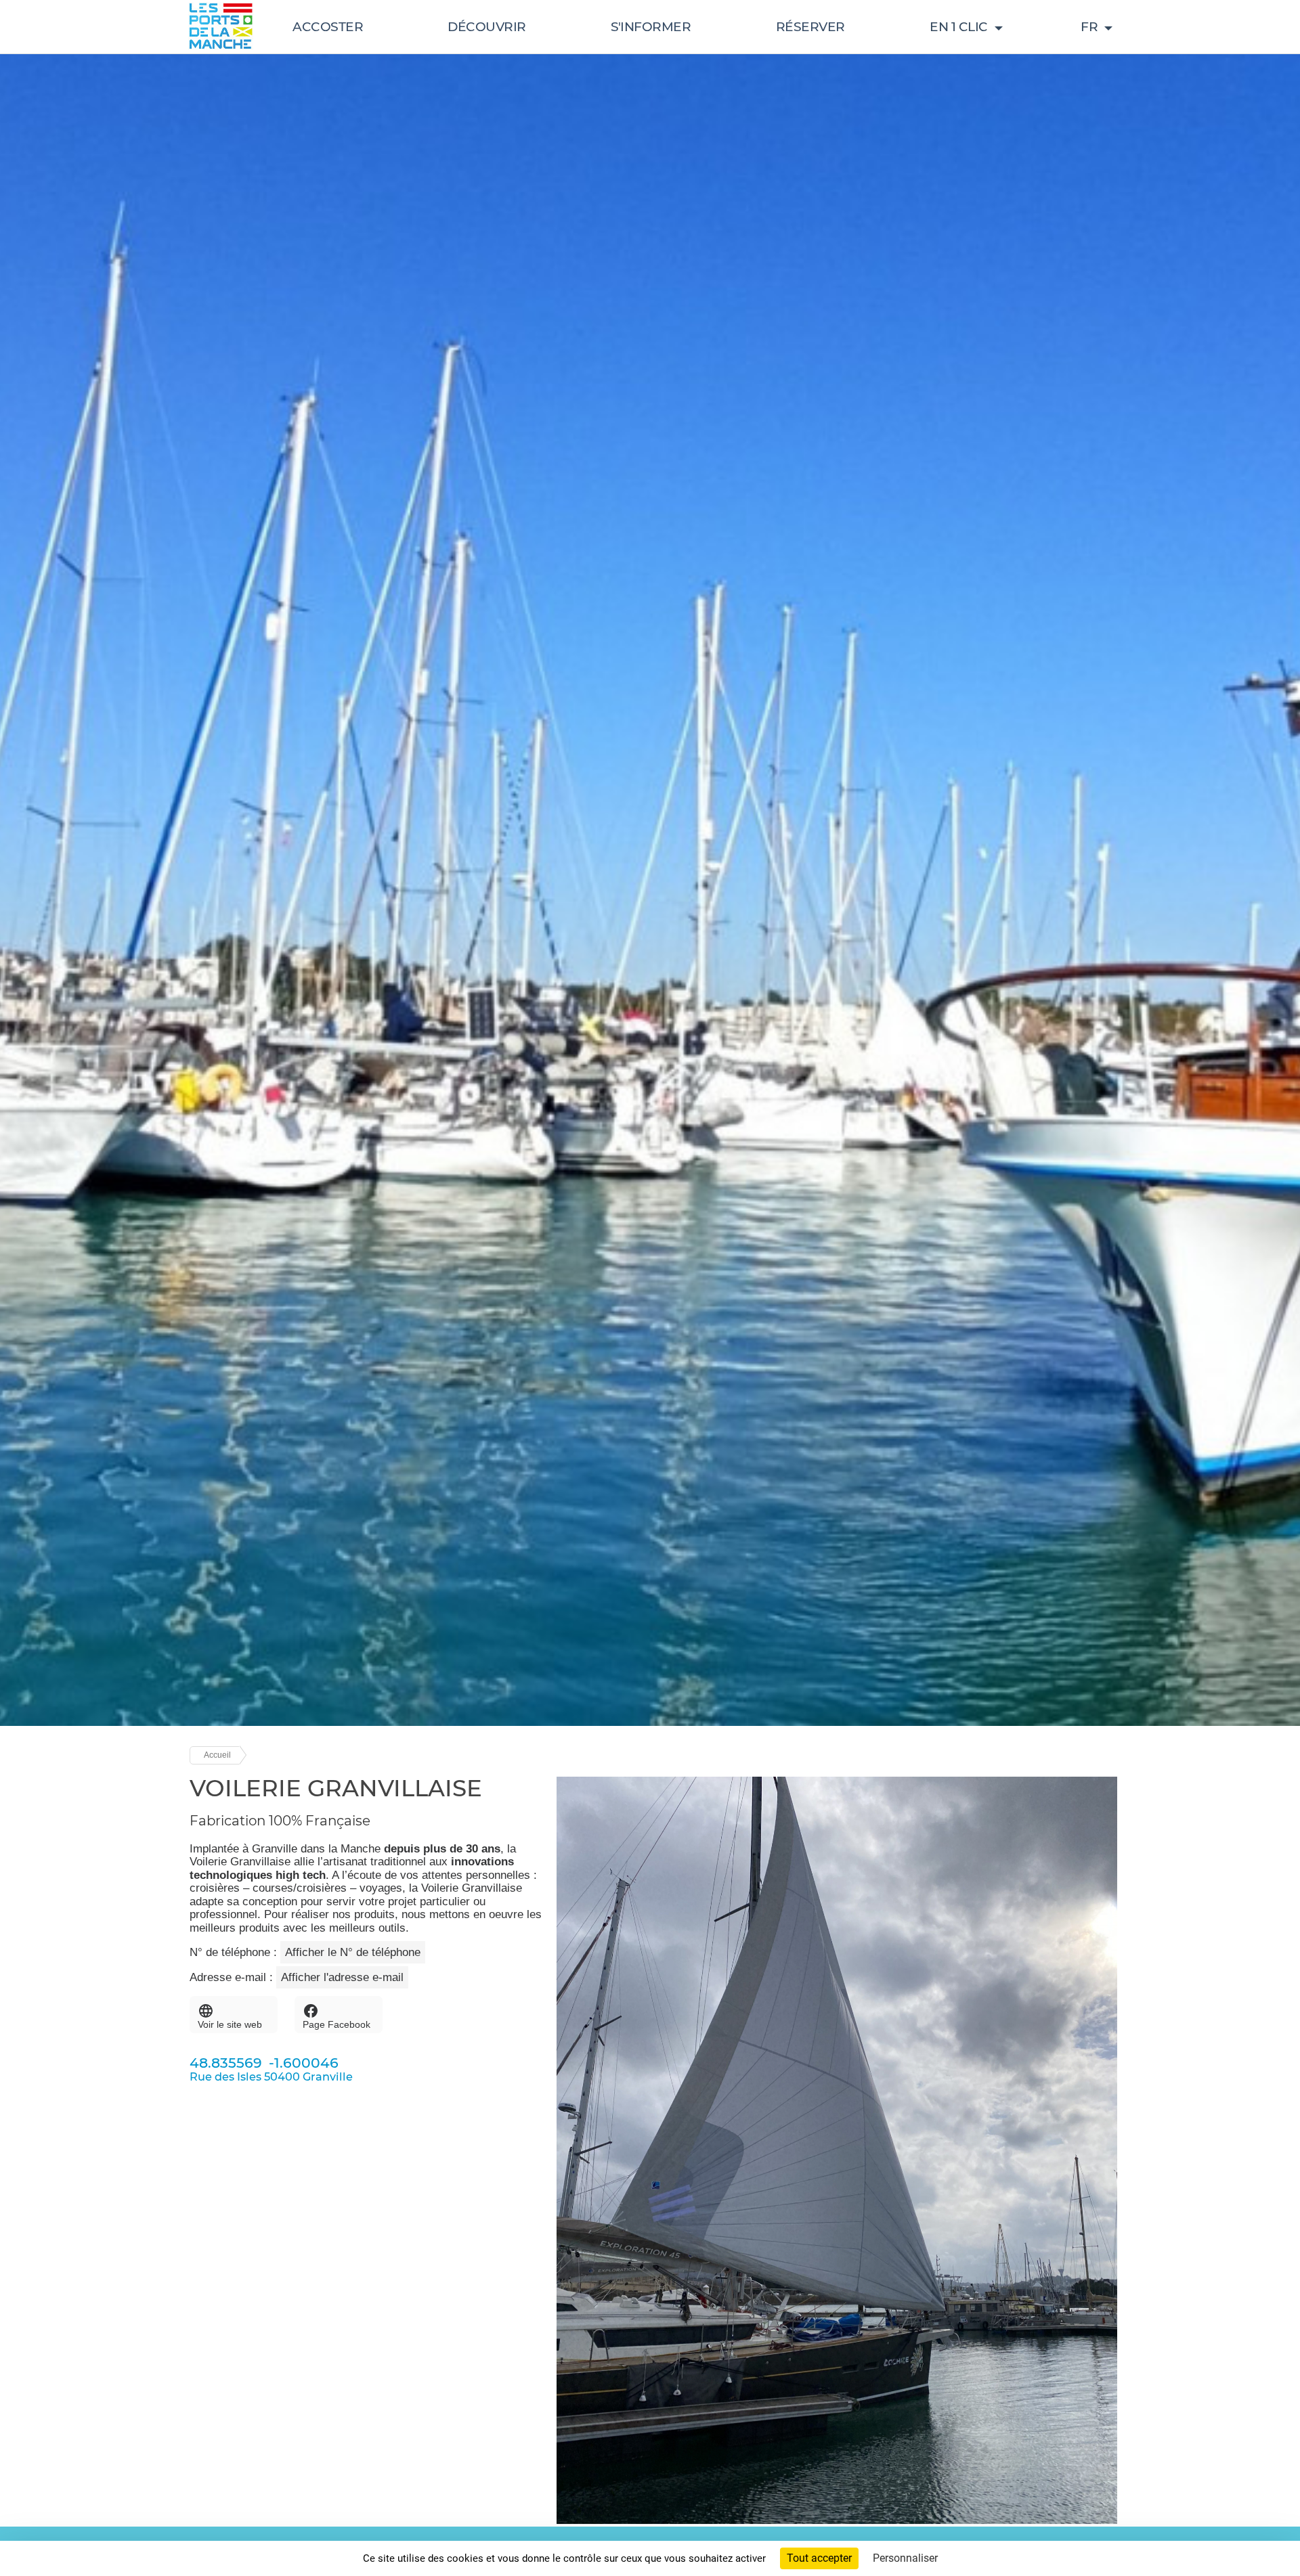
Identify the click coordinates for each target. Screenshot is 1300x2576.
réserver (810, 27)
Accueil (217, 1755)
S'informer (651, 27)
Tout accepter (819, 2558)
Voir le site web (230, 2024)
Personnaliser (905, 2558)
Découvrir (487, 27)
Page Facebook (337, 2024)
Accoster (328, 27)
